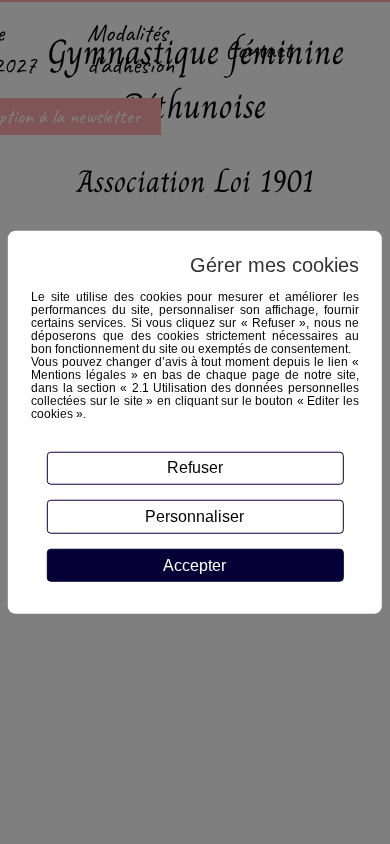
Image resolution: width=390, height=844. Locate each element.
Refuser (195, 467)
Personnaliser (194, 516)
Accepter (194, 565)
